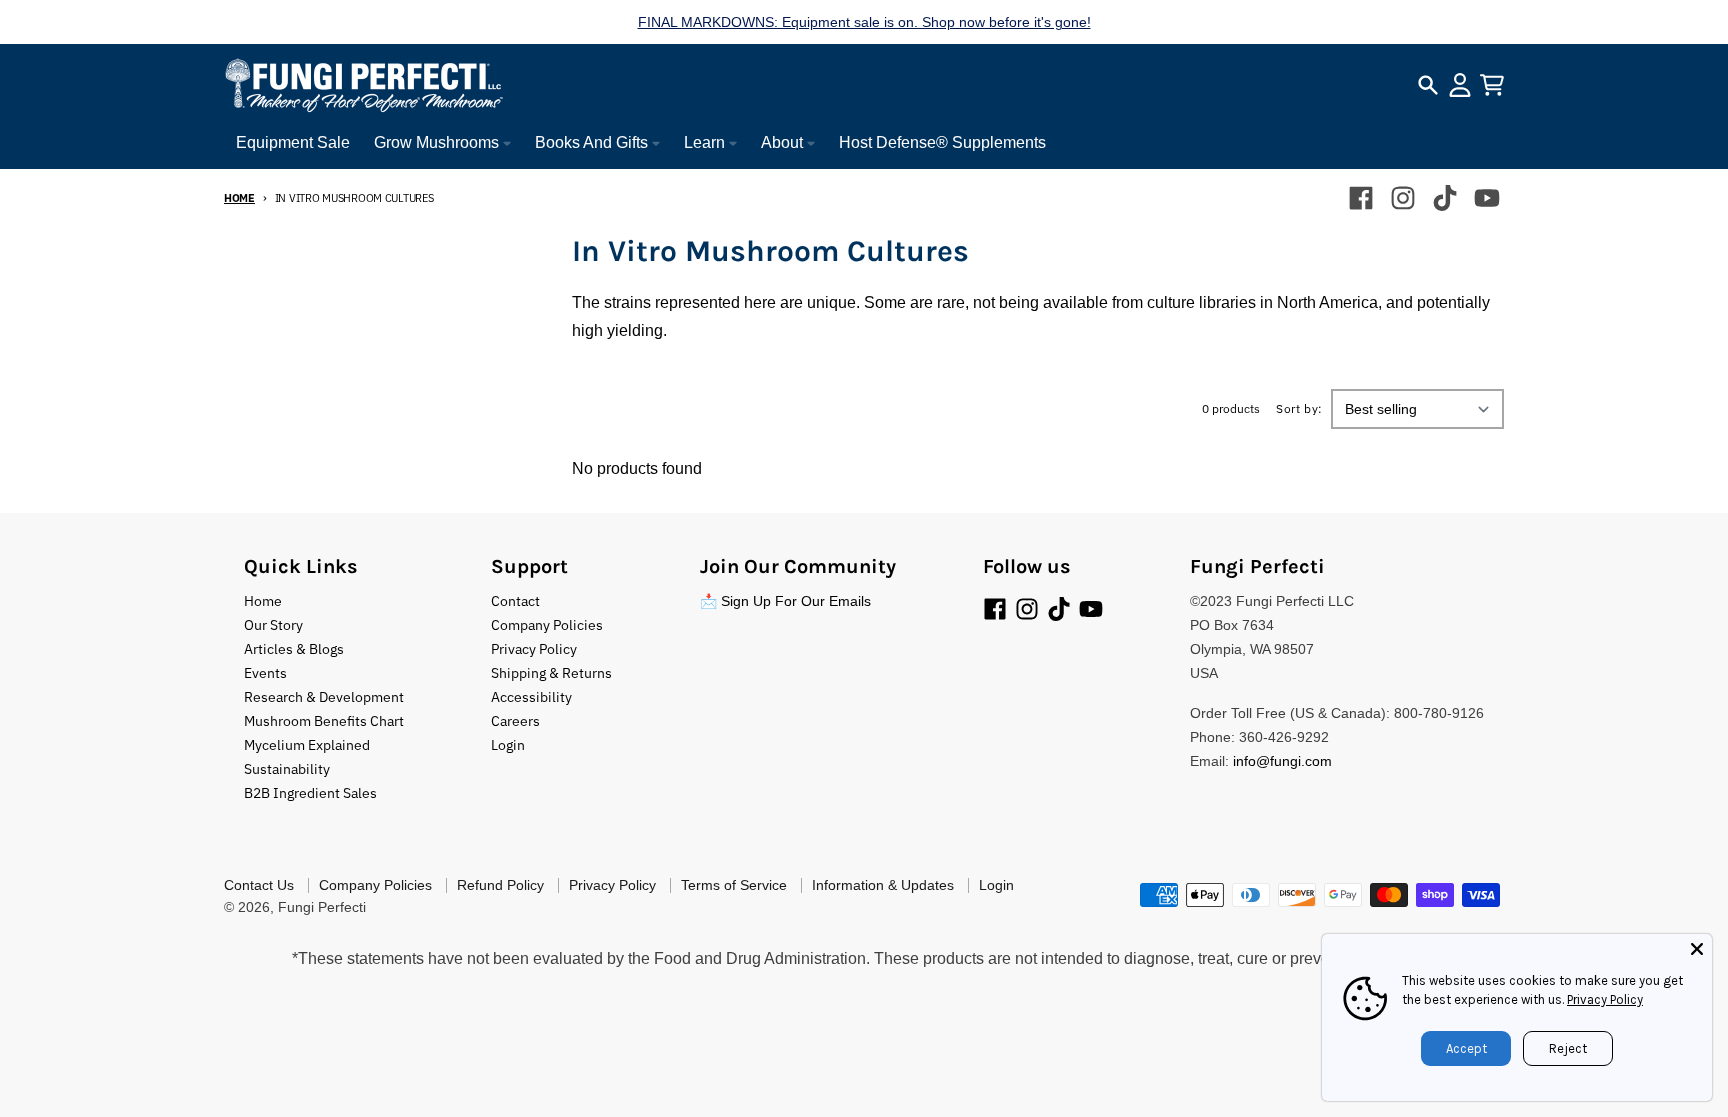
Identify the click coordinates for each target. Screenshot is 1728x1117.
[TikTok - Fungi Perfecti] (1445, 198)
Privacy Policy (1605, 999)
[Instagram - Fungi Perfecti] (1403, 198)
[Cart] (1492, 85)
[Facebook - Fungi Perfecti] (1361, 198)
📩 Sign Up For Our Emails (785, 601)
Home (239, 198)
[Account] (1460, 85)
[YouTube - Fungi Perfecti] (1487, 198)
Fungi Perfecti (322, 907)
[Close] (1697, 949)
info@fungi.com (1282, 761)
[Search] (1428, 85)
